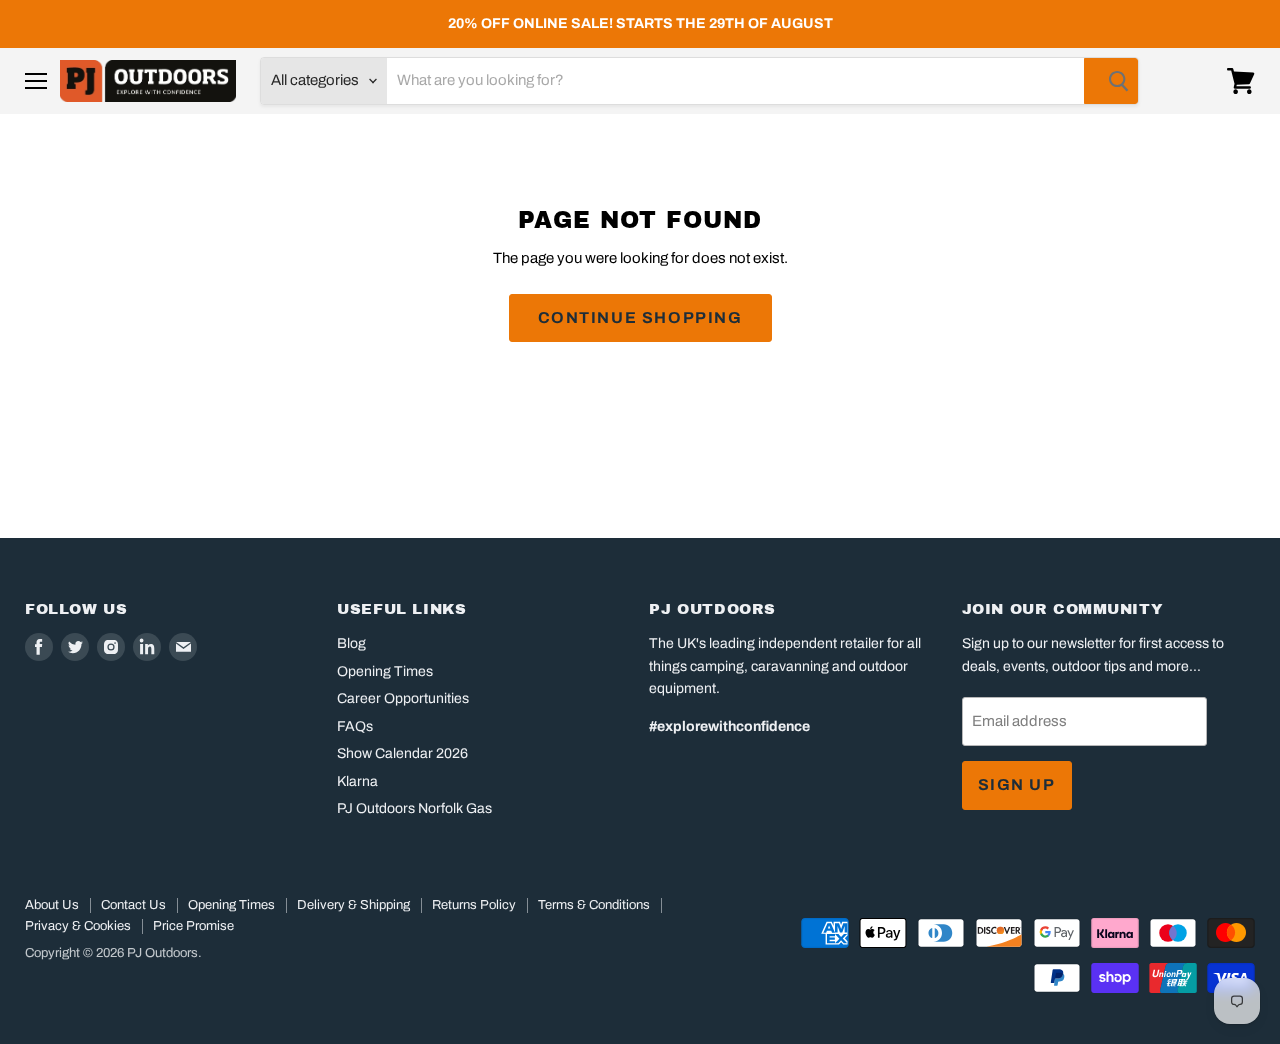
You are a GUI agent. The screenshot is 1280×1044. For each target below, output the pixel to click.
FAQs (355, 726)
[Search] (1111, 81)
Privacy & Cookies (78, 926)
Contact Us (133, 905)
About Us (52, 905)
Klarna (357, 781)
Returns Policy (474, 905)
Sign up (1017, 784)
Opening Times (385, 671)
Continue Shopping (640, 317)
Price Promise (193, 926)
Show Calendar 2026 (402, 753)
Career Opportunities (403, 698)
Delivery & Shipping (353, 905)
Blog (351, 643)
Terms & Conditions (594, 905)
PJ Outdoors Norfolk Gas (414, 808)
